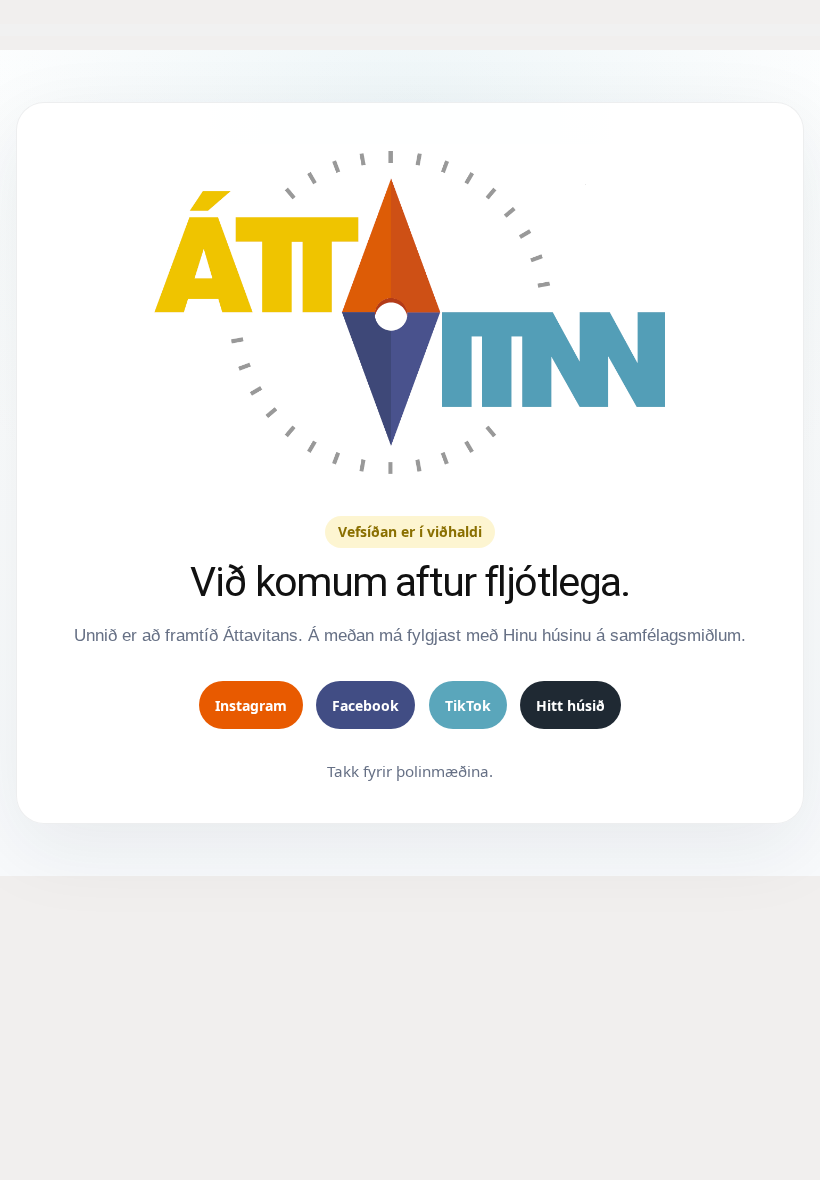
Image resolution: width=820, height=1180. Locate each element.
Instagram (251, 705)
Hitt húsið (570, 705)
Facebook (365, 705)
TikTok (468, 705)
